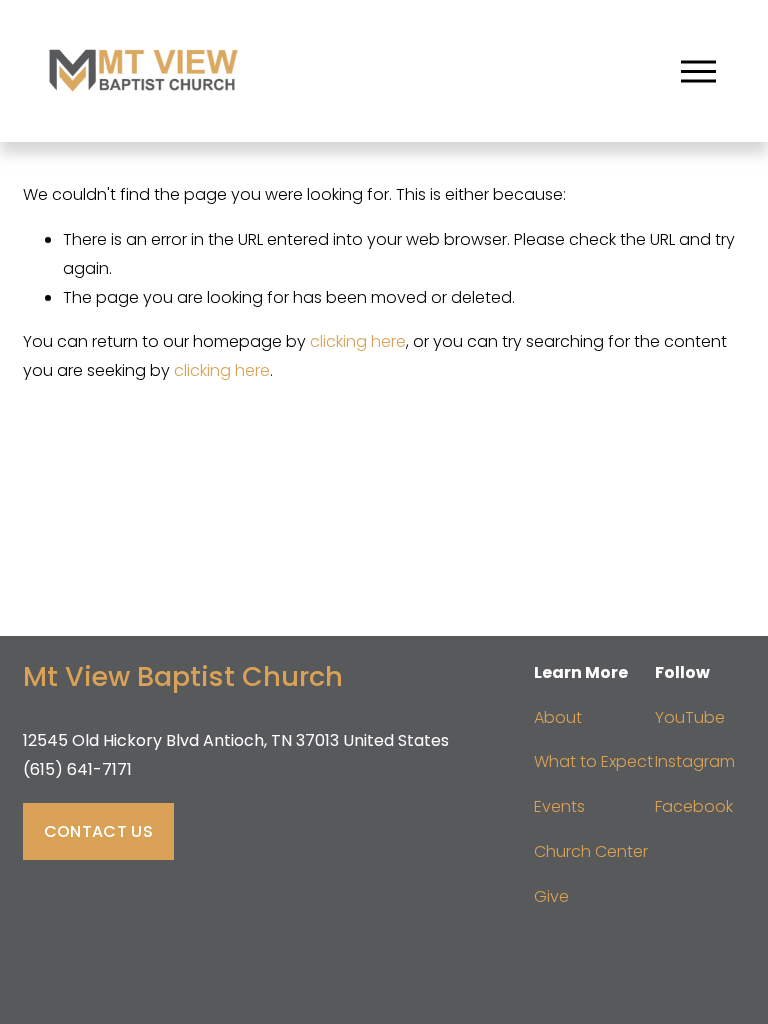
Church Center (591, 851)
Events (559, 806)
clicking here (358, 341)
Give (551, 896)
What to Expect (593, 761)
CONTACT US (98, 831)
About (558, 717)
